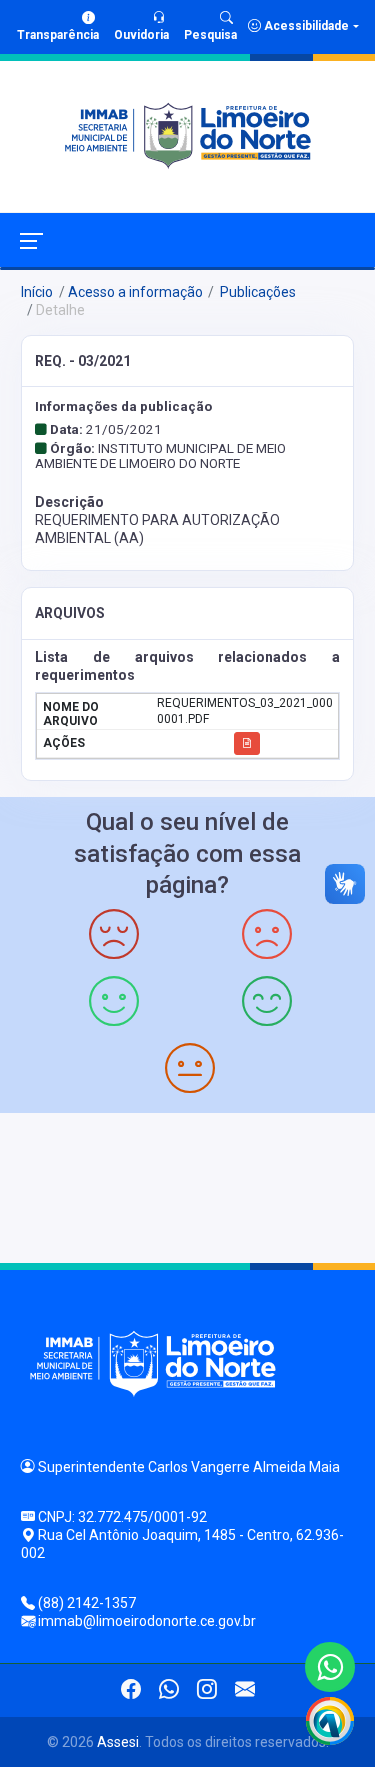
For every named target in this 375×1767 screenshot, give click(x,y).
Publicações (256, 292)
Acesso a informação (135, 292)
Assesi (118, 1742)
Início (37, 292)
